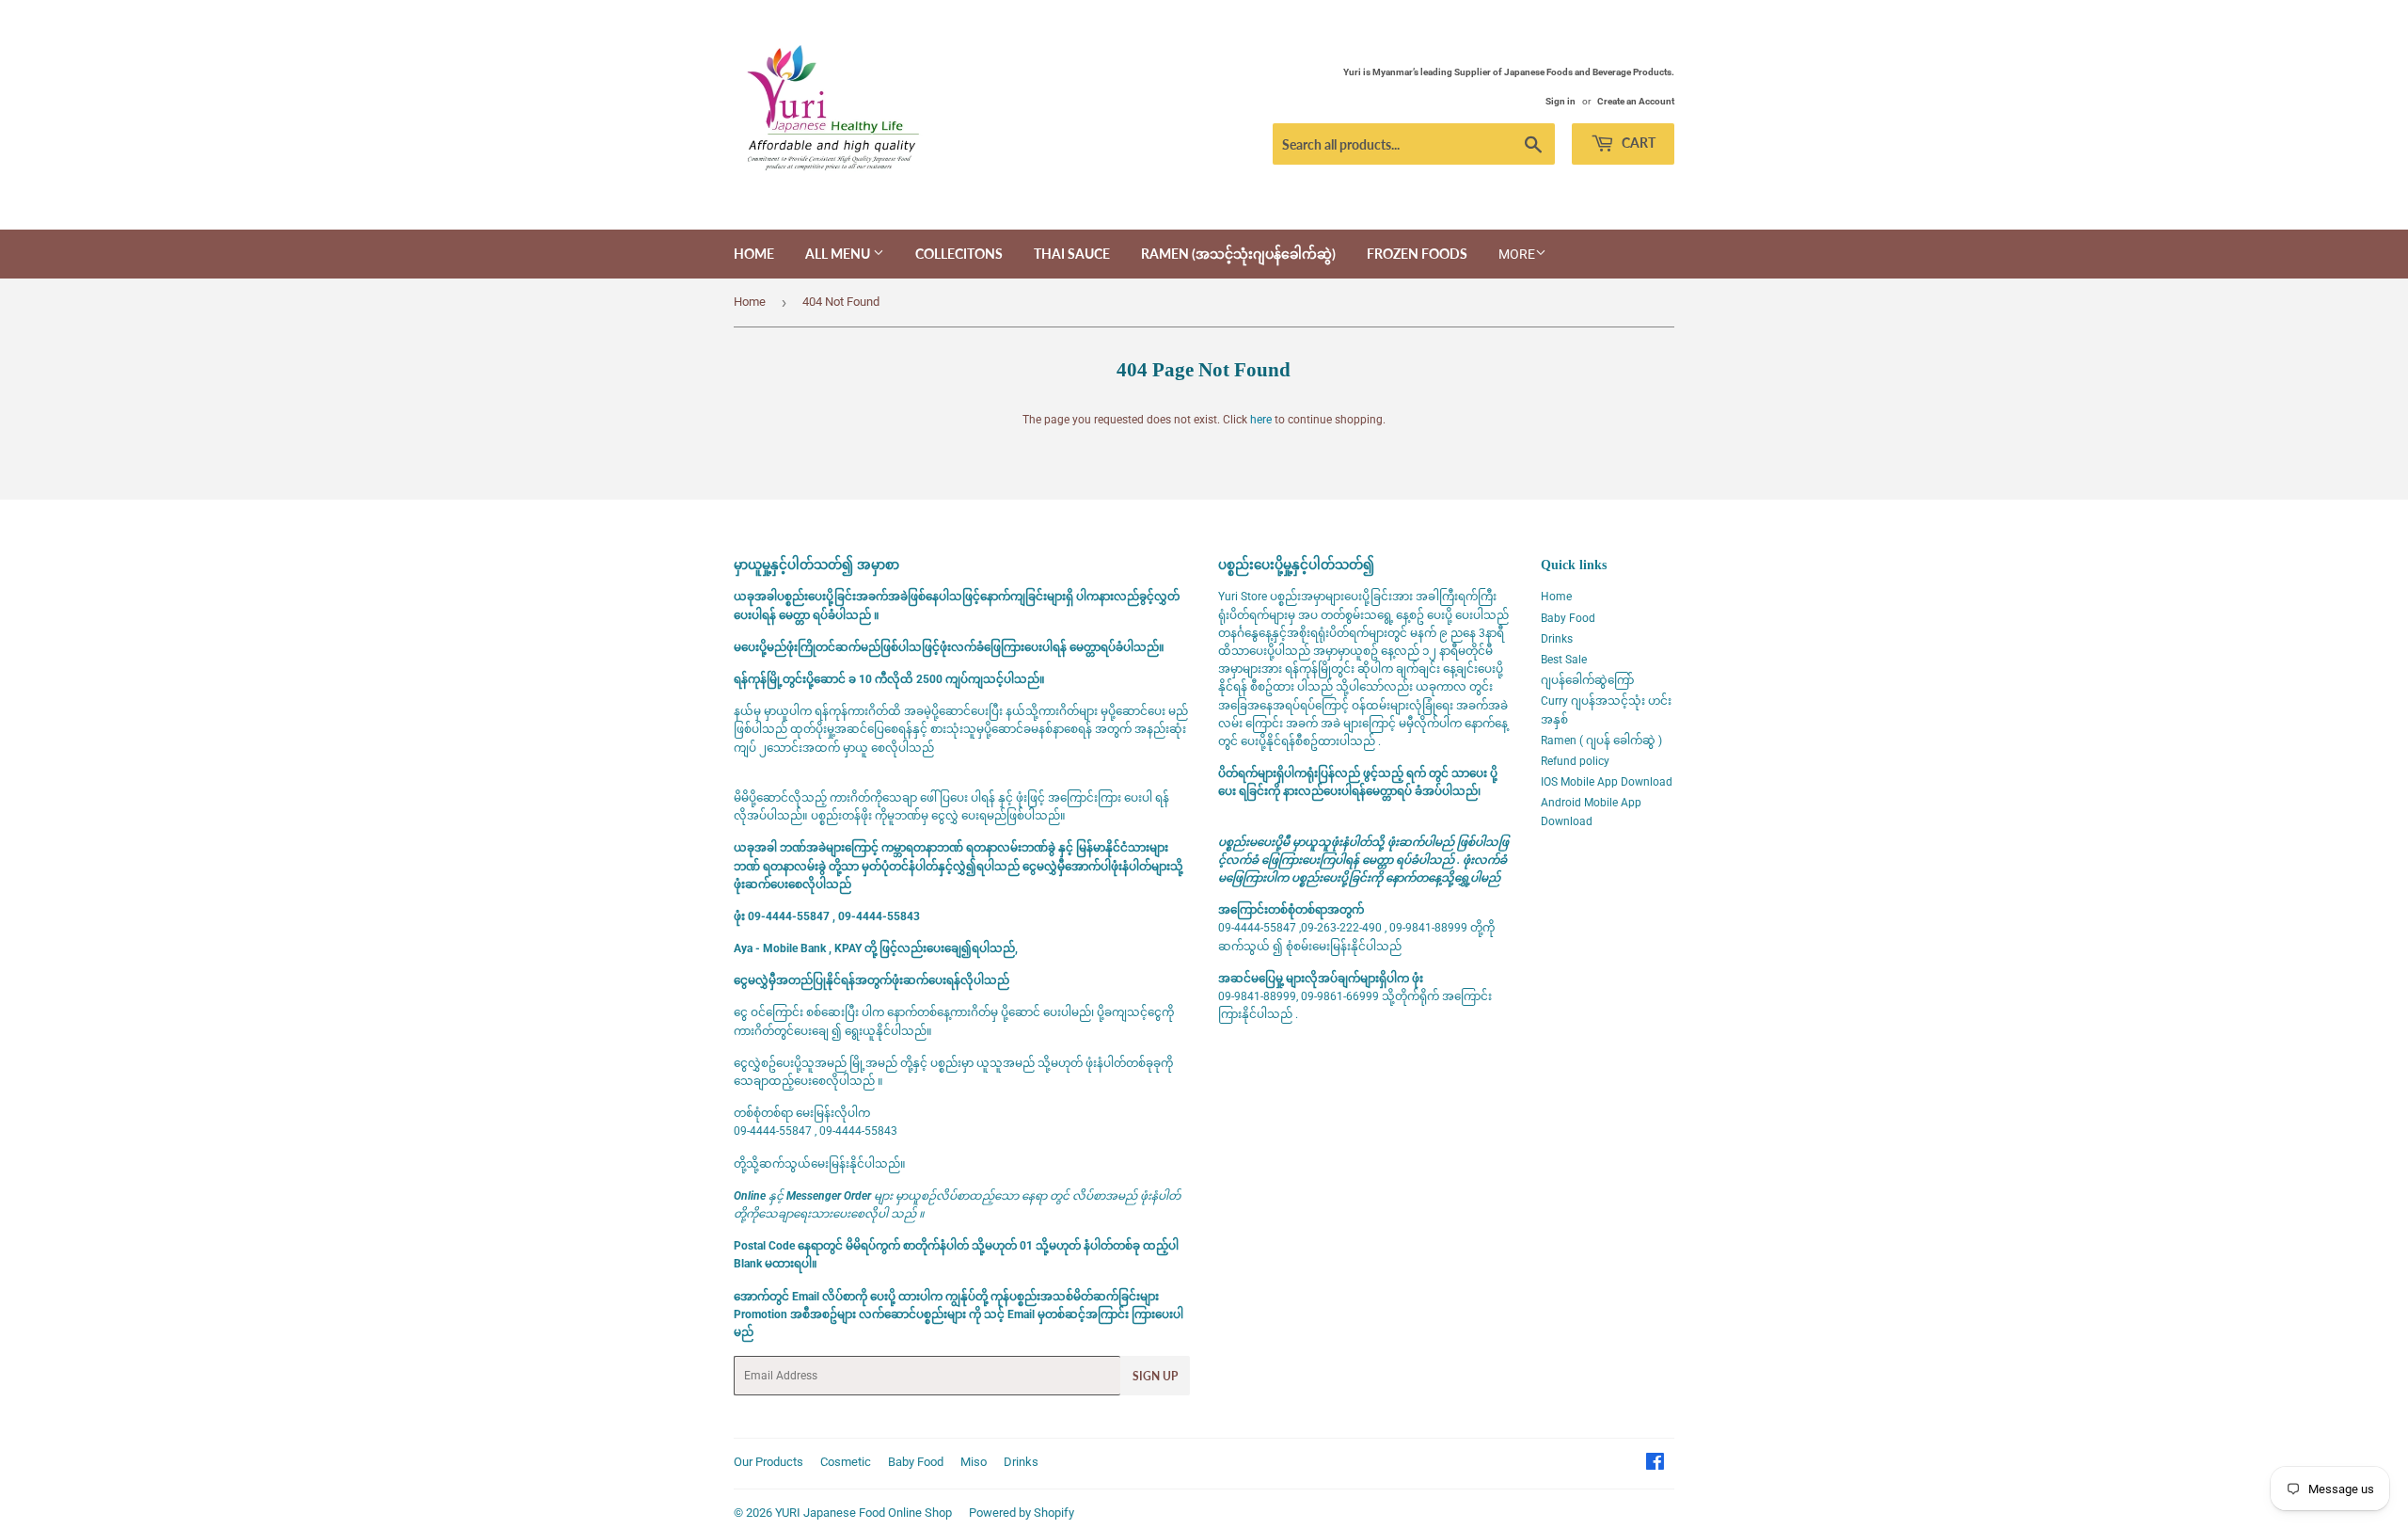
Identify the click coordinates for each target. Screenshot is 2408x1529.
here (1261, 420)
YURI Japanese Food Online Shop (863, 1513)
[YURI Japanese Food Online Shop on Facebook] (1655, 1465)
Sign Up (1155, 1376)
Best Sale (1564, 660)
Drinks (1557, 639)
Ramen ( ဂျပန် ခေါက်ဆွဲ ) (1601, 741)
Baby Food (1568, 618)
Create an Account (1636, 101)
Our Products (768, 1462)
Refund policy (1575, 761)
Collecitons (959, 254)
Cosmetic (846, 1462)
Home (754, 254)
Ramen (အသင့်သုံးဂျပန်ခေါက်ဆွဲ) (1238, 254)
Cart (1637, 143)
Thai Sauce (1072, 254)
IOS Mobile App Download (1607, 782)
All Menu (839, 254)
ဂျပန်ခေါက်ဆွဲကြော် (1587, 680)
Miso (974, 1462)
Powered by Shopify (1022, 1513)
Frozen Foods (1417, 254)
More (1517, 254)
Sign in (1560, 101)
